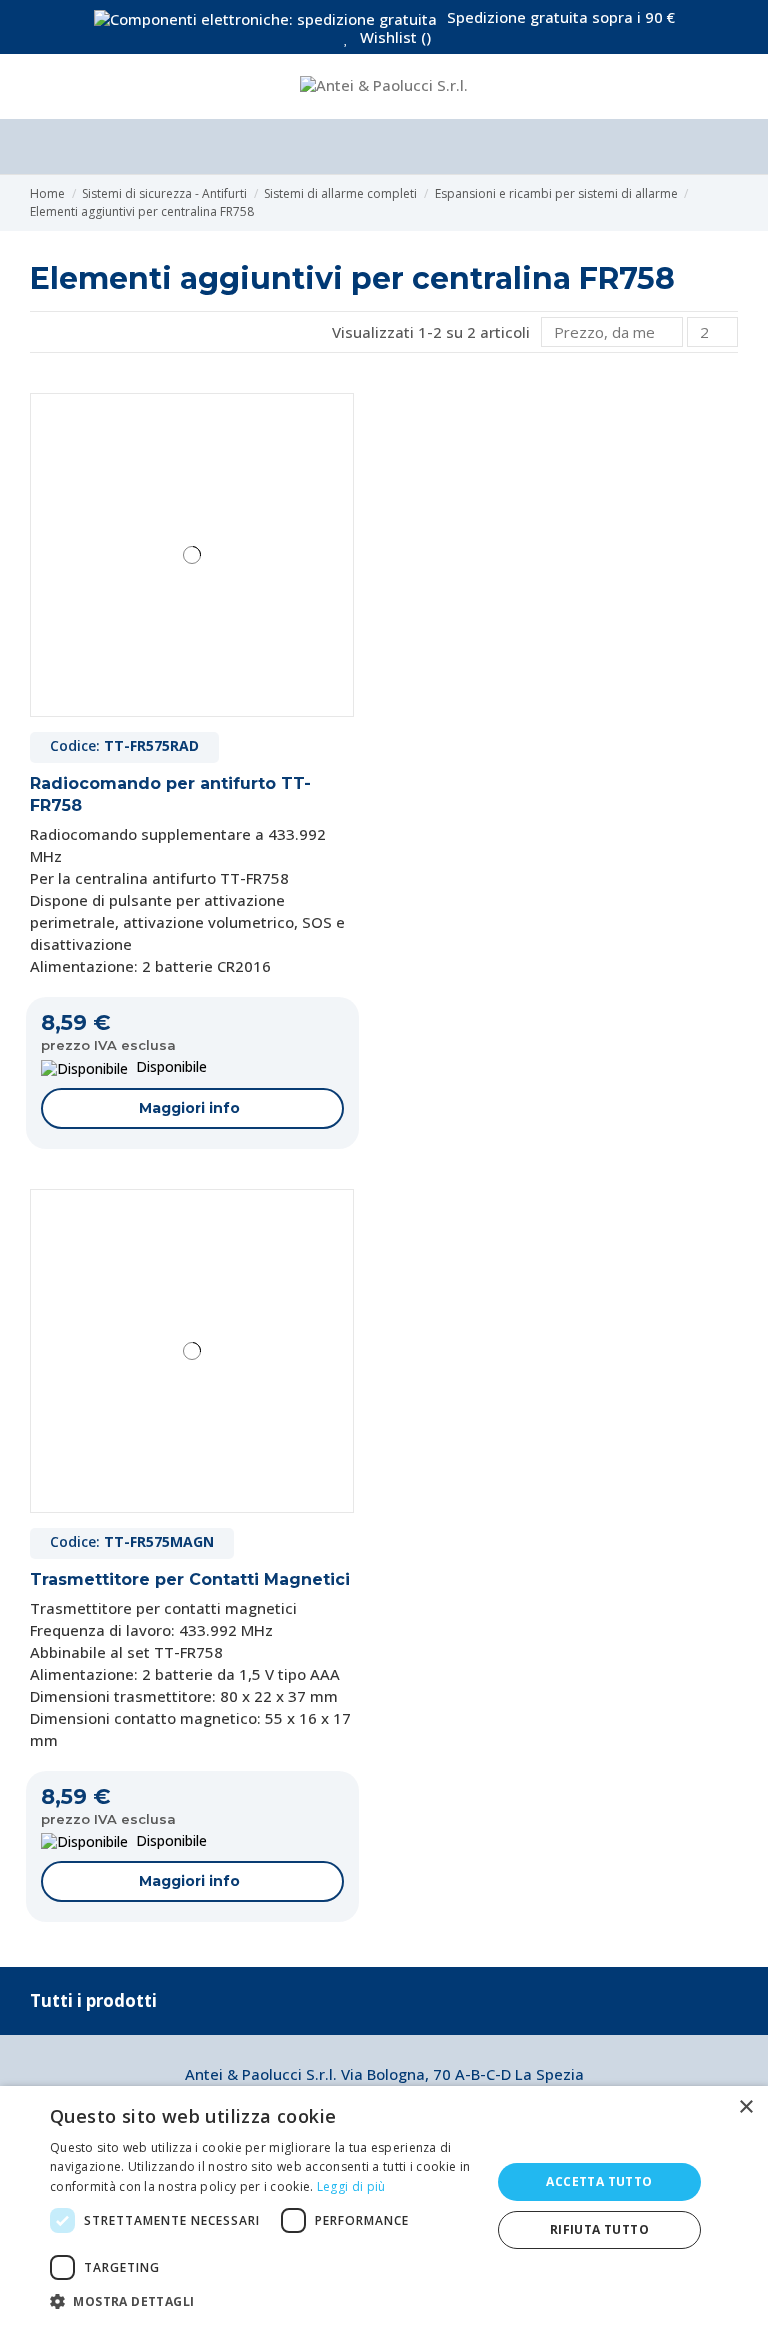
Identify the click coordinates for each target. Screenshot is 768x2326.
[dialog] (384, 2206)
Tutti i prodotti (93, 2000)
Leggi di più (351, 2186)
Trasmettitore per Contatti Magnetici (190, 1579)
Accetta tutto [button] (599, 2181)
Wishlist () (393, 37)
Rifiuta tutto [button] (599, 2229)
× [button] (745, 2107)
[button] (264, 2301)
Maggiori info (189, 1108)
